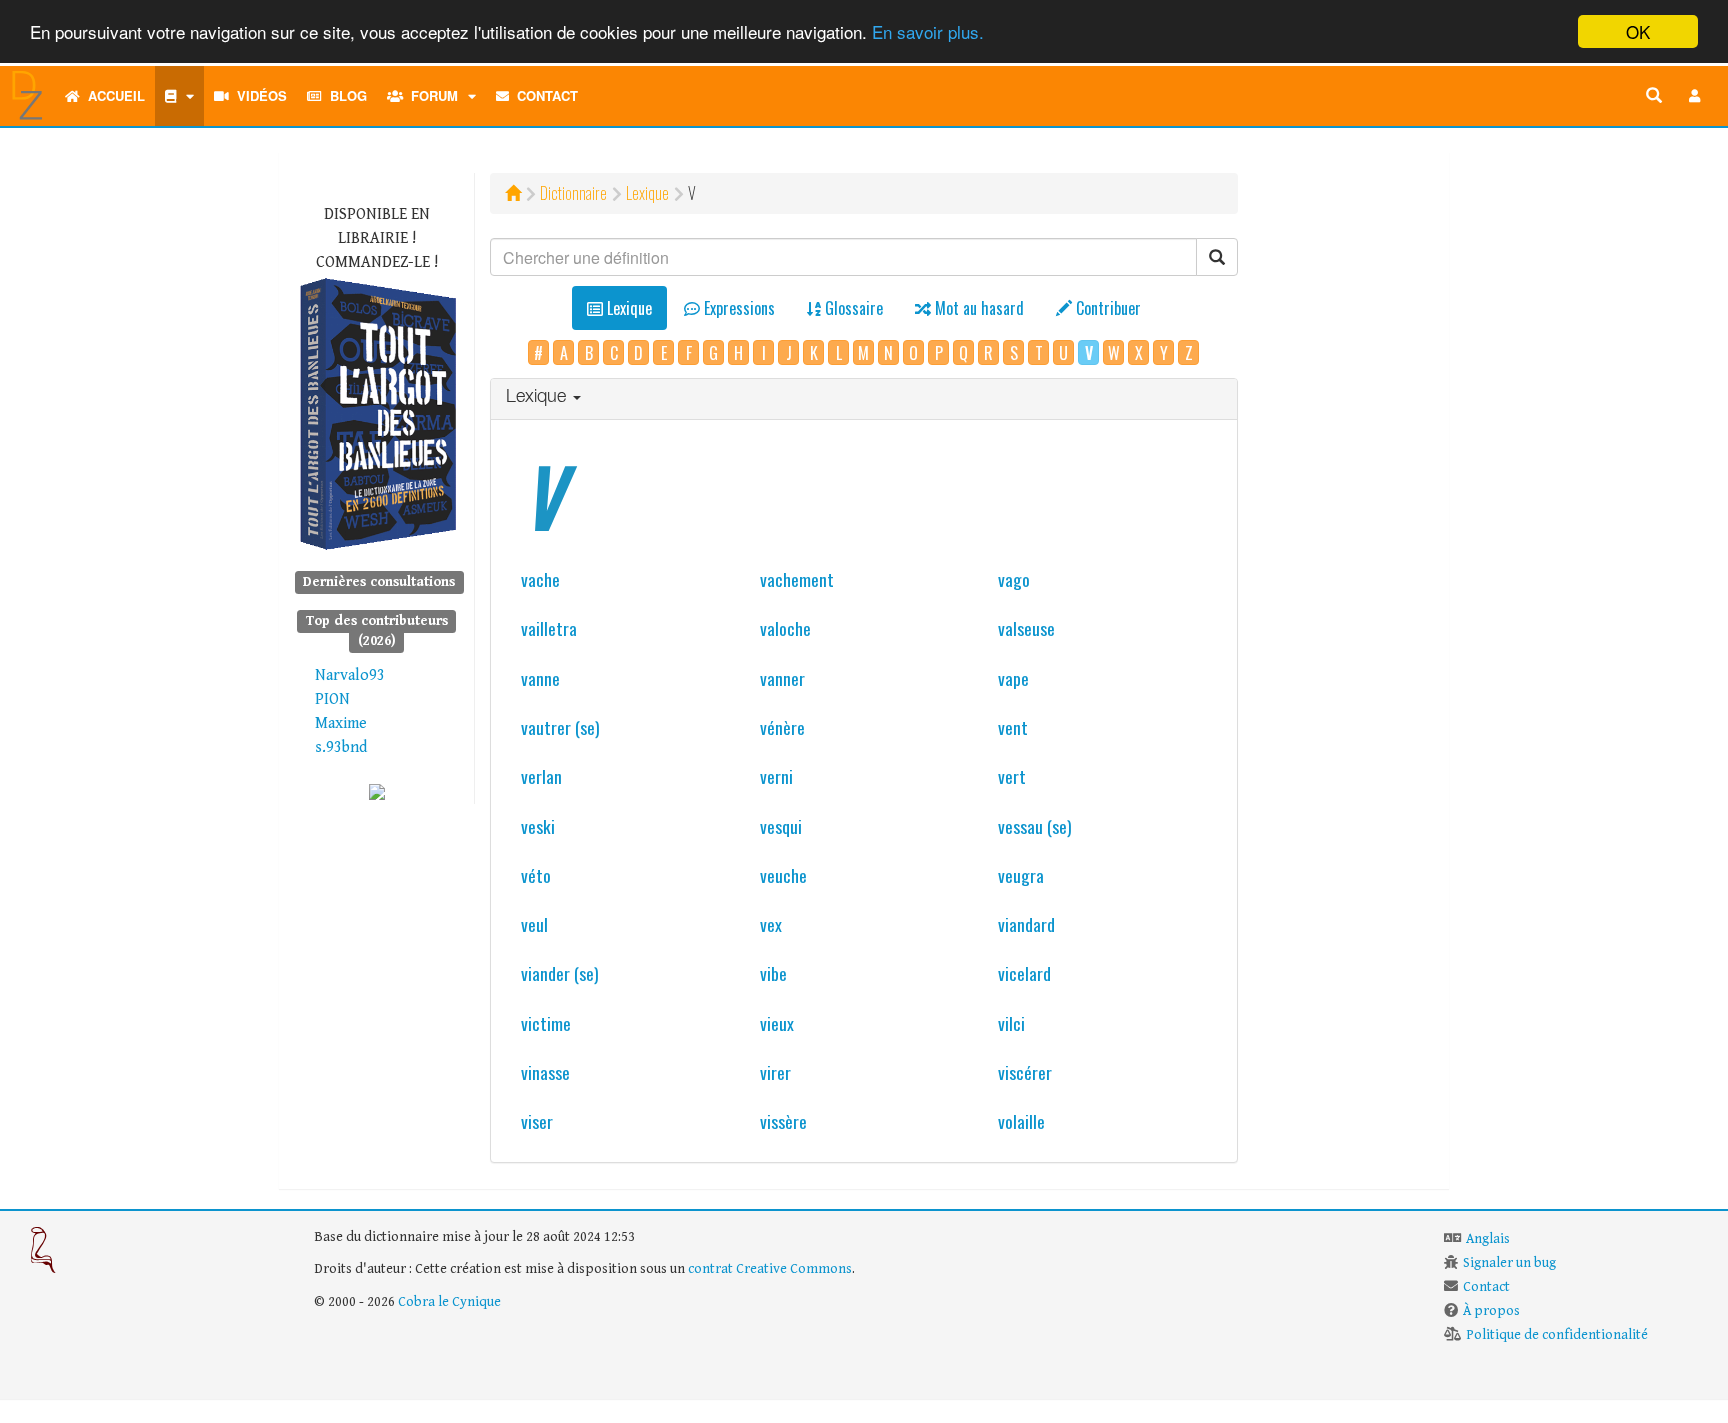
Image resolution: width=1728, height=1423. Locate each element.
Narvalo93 (350, 675)
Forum (430, 95)
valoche (785, 628)
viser (537, 1121)
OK (1638, 31)
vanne (540, 678)
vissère (783, 1121)
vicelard (1024, 973)
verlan (541, 776)
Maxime (341, 723)
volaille (1021, 1121)
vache (540, 579)
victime (546, 1023)
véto (536, 875)
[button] (1695, 96)
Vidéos (258, 95)
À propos (1491, 1311)
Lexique (647, 193)
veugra (1021, 875)
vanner (782, 678)
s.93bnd (341, 747)
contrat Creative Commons (770, 1269)
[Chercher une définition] (1654, 96)
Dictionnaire (573, 193)
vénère (782, 727)
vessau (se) (1035, 826)
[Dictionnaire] (179, 96)
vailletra (549, 628)
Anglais (1488, 1239)
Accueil (112, 95)
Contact (543, 95)
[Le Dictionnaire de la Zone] (377, 791)
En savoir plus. (928, 32)
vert (1012, 776)
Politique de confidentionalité (1557, 1335)
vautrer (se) (560, 727)
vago (1014, 579)
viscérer (1025, 1072)
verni (776, 776)
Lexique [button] (538, 398)
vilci (1011, 1023)
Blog (344, 95)
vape (1013, 678)
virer (775, 1072)
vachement (797, 579)
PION (332, 699)
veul (534, 924)
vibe (773, 973)
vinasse (545, 1072)
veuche (783, 875)
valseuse (1026, 628)
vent (1013, 727)
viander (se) (560, 973)
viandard (1026, 924)
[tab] (864, 399)
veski (538, 826)
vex (771, 924)
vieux (777, 1023)
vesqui (781, 826)
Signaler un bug (1509, 1263)
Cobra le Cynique (449, 1302)
